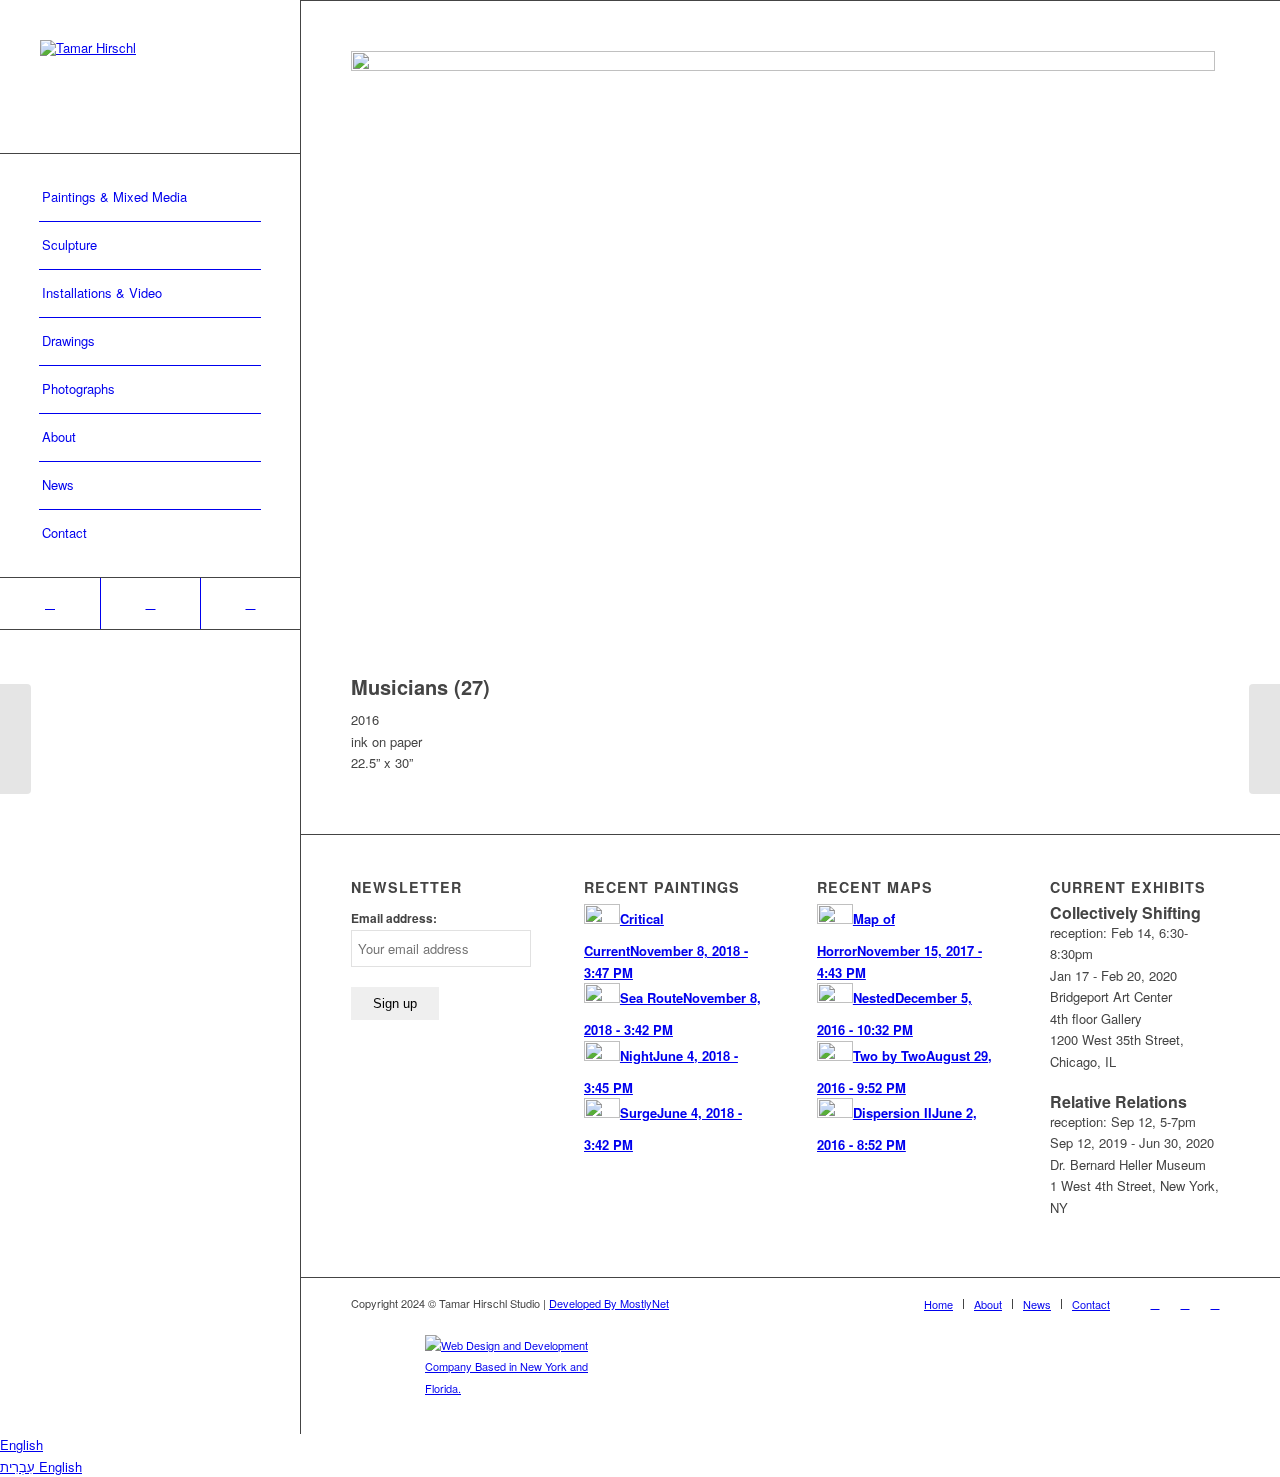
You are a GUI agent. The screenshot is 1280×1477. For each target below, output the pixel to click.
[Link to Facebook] (50, 603)
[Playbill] (15, 739)
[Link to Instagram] (150, 603)
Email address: (394, 918)
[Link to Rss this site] (250, 603)
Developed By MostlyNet (609, 1303)
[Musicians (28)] (1264, 739)
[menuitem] (150, 198)
